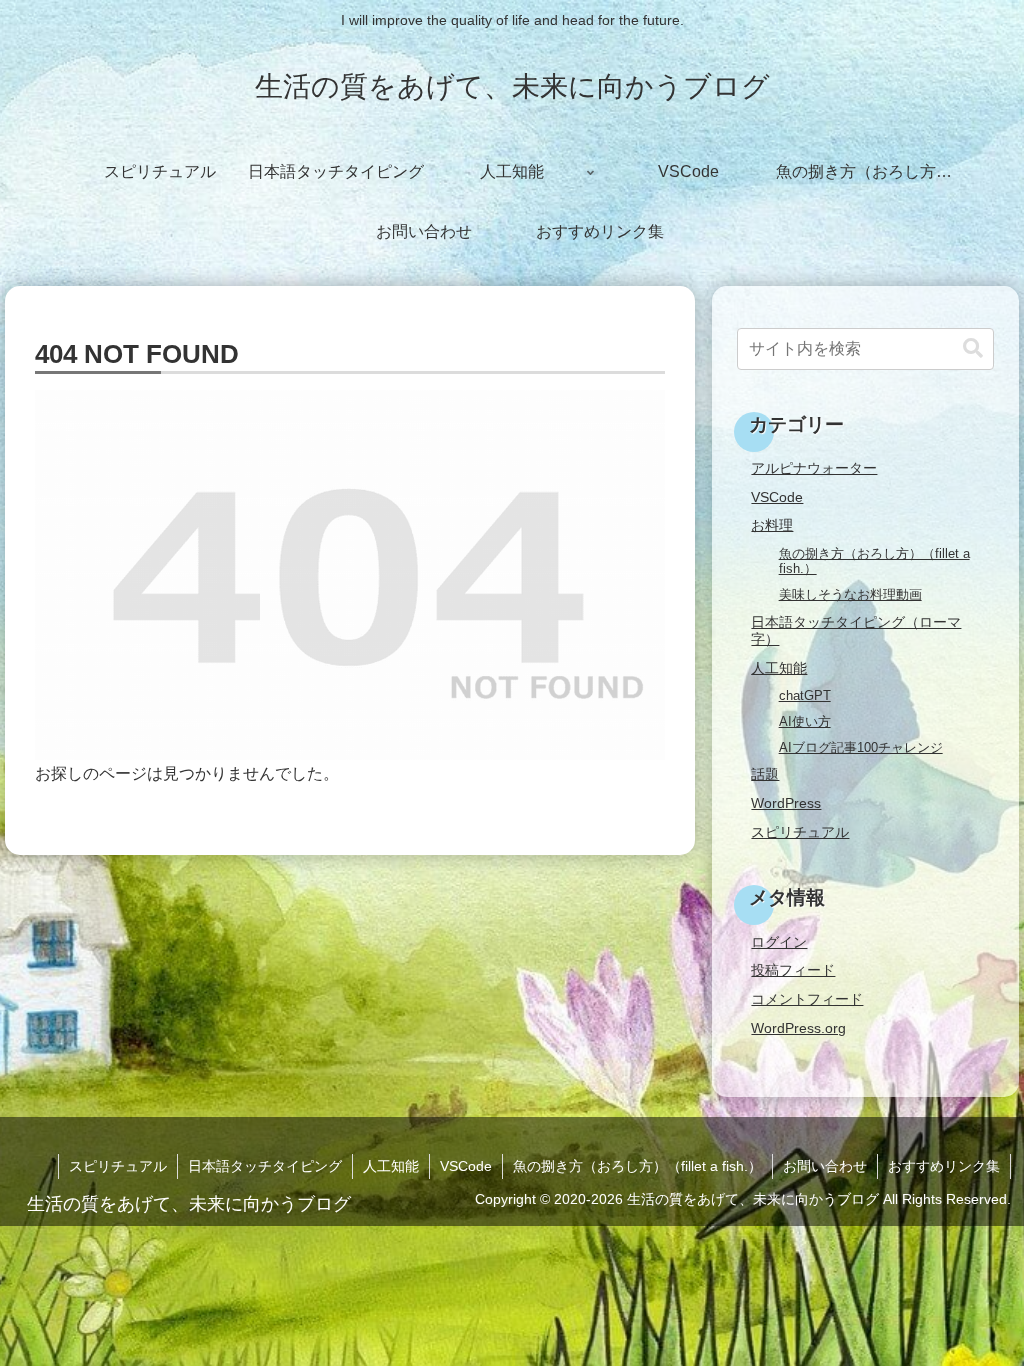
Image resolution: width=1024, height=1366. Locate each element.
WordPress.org (798, 1028)
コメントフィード (807, 999)
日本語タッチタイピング (265, 1166)
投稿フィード (793, 970)
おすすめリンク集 (944, 1166)
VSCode (466, 1166)
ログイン (779, 942)
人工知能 (391, 1166)
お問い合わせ (825, 1166)
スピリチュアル (118, 1166)
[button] (973, 348)
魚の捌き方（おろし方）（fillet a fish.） (637, 1166)
